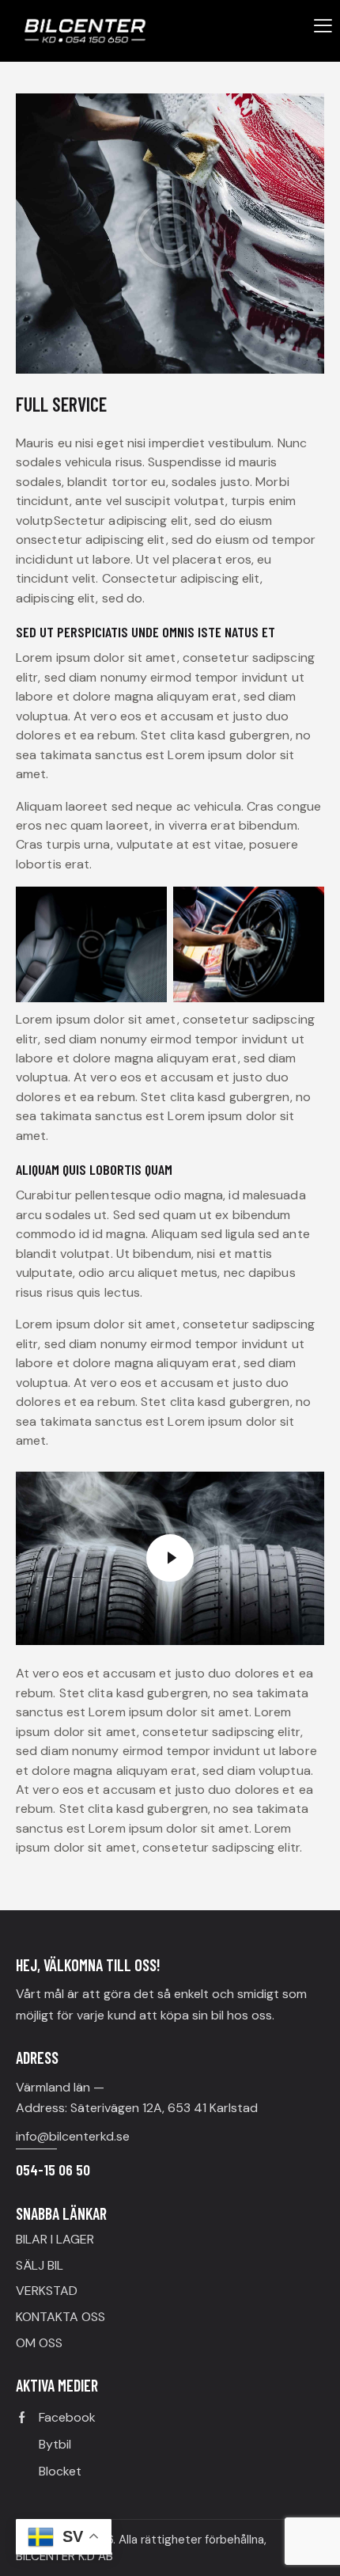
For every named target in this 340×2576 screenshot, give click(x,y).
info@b (36, 2136)
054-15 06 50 (53, 2169)
